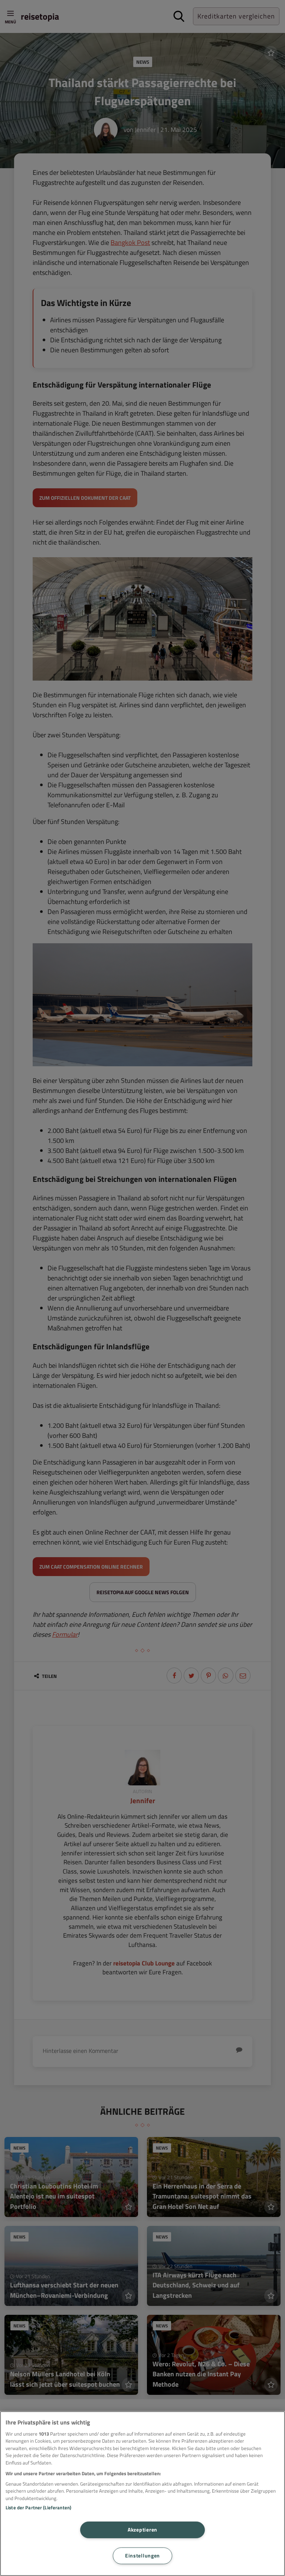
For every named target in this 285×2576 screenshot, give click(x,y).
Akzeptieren (142, 2530)
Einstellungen (142, 2556)
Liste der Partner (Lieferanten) (38, 2507)
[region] (142, 2494)
